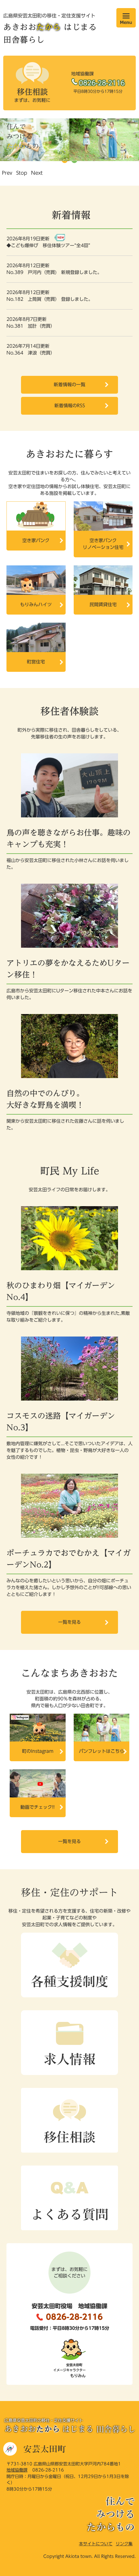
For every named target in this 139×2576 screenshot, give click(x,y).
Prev (7, 173)
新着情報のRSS (70, 406)
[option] (69, 140)
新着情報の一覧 (69, 385)
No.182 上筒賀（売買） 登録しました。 (50, 299)
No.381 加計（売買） (32, 326)
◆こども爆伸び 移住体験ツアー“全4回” (48, 246)
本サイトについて (96, 2544)
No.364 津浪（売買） (32, 353)
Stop (22, 173)
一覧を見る (69, 1622)
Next (37, 173)
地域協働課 (17, 2470)
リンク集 (124, 2544)
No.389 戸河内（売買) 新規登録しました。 (54, 272)
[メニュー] (126, 18)
